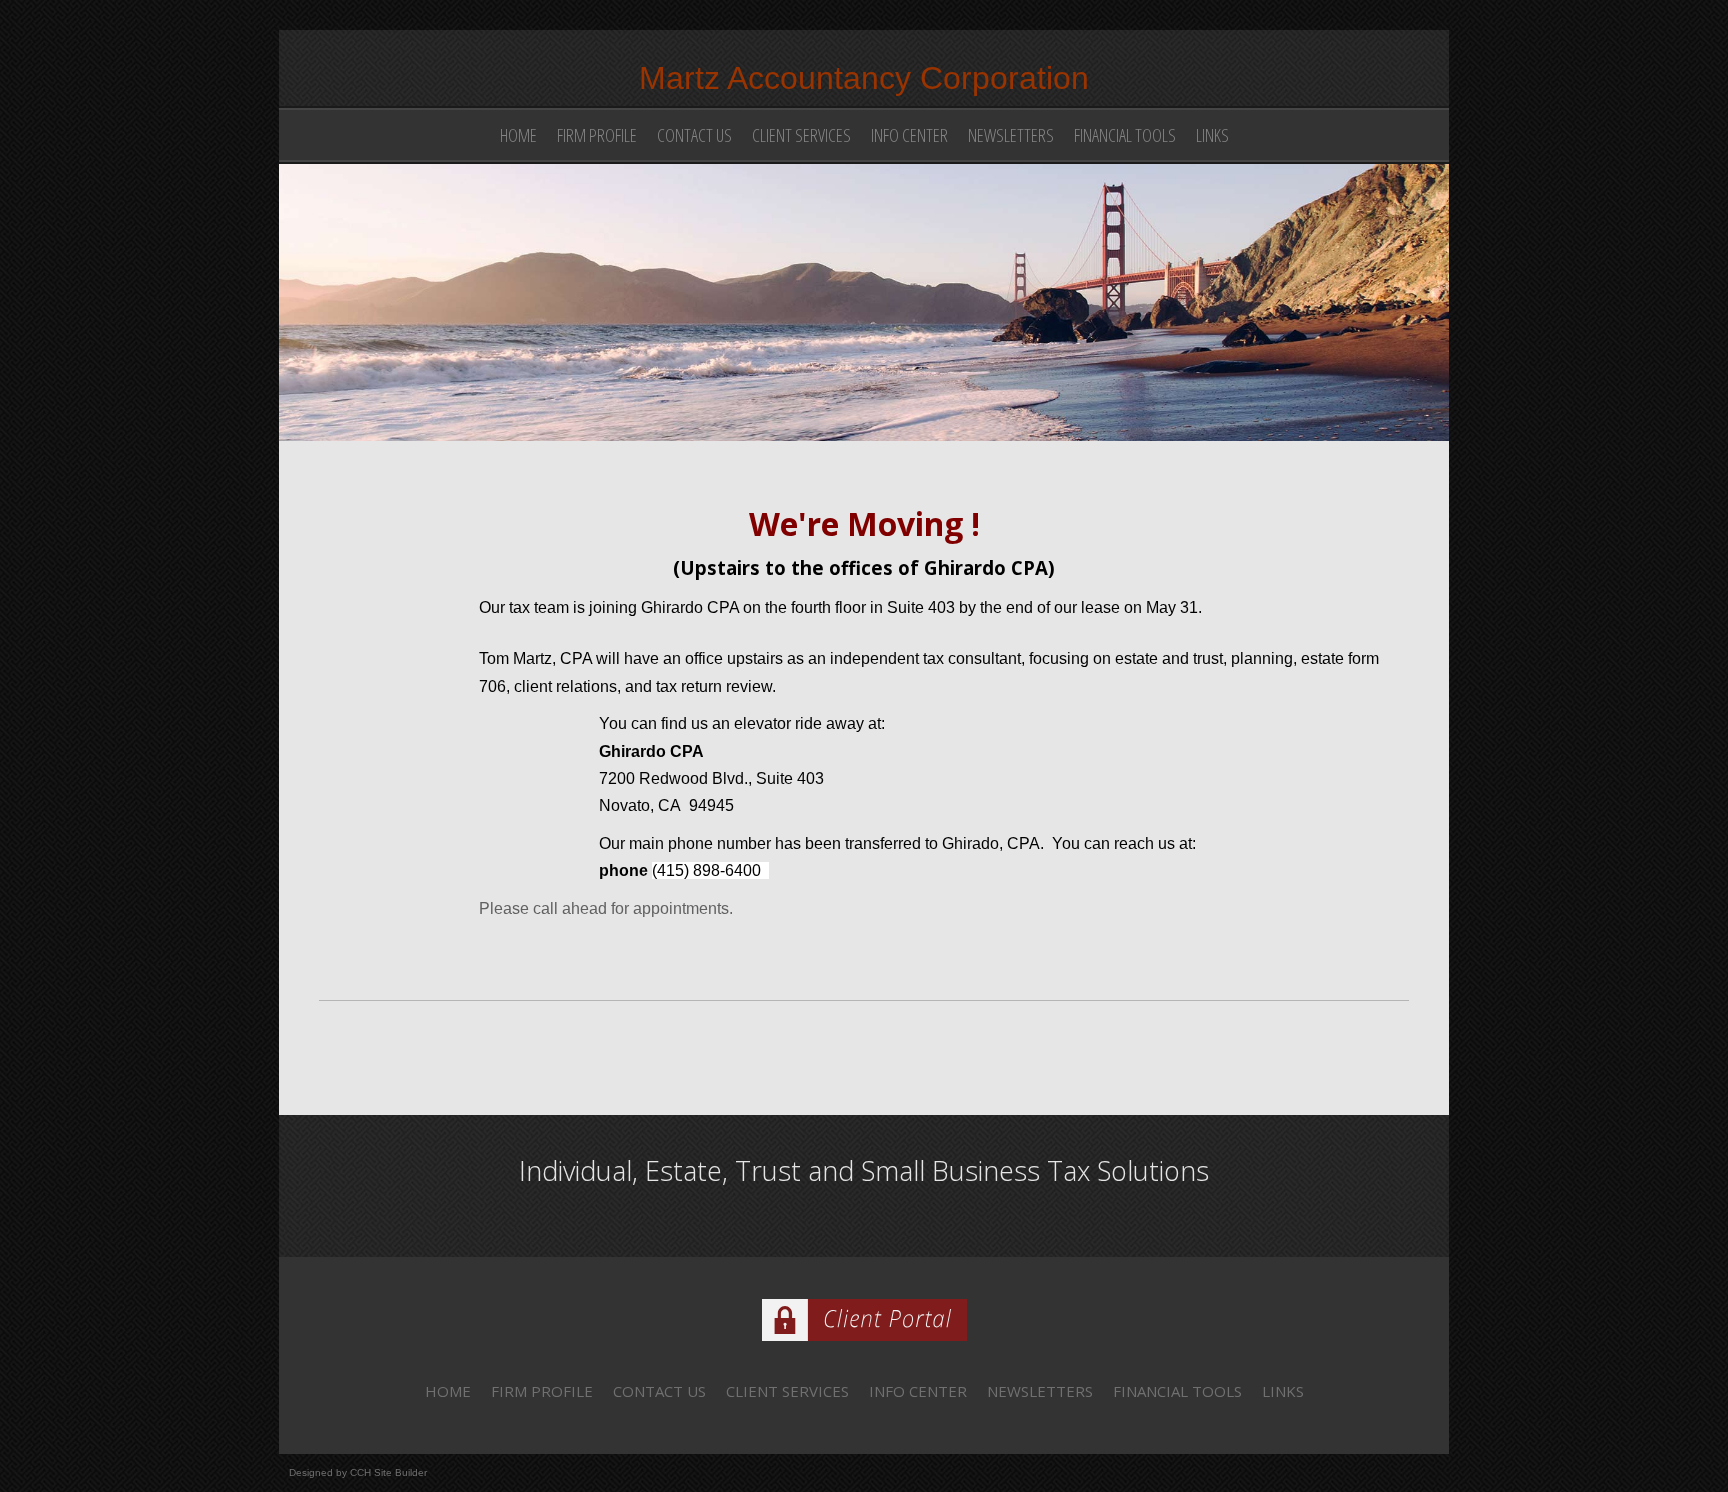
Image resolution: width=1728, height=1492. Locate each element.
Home (518, 135)
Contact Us (694, 135)
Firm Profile (597, 135)
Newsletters (1011, 135)
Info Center (909, 135)
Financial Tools (1125, 135)
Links (1212, 135)
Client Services (801, 135)
